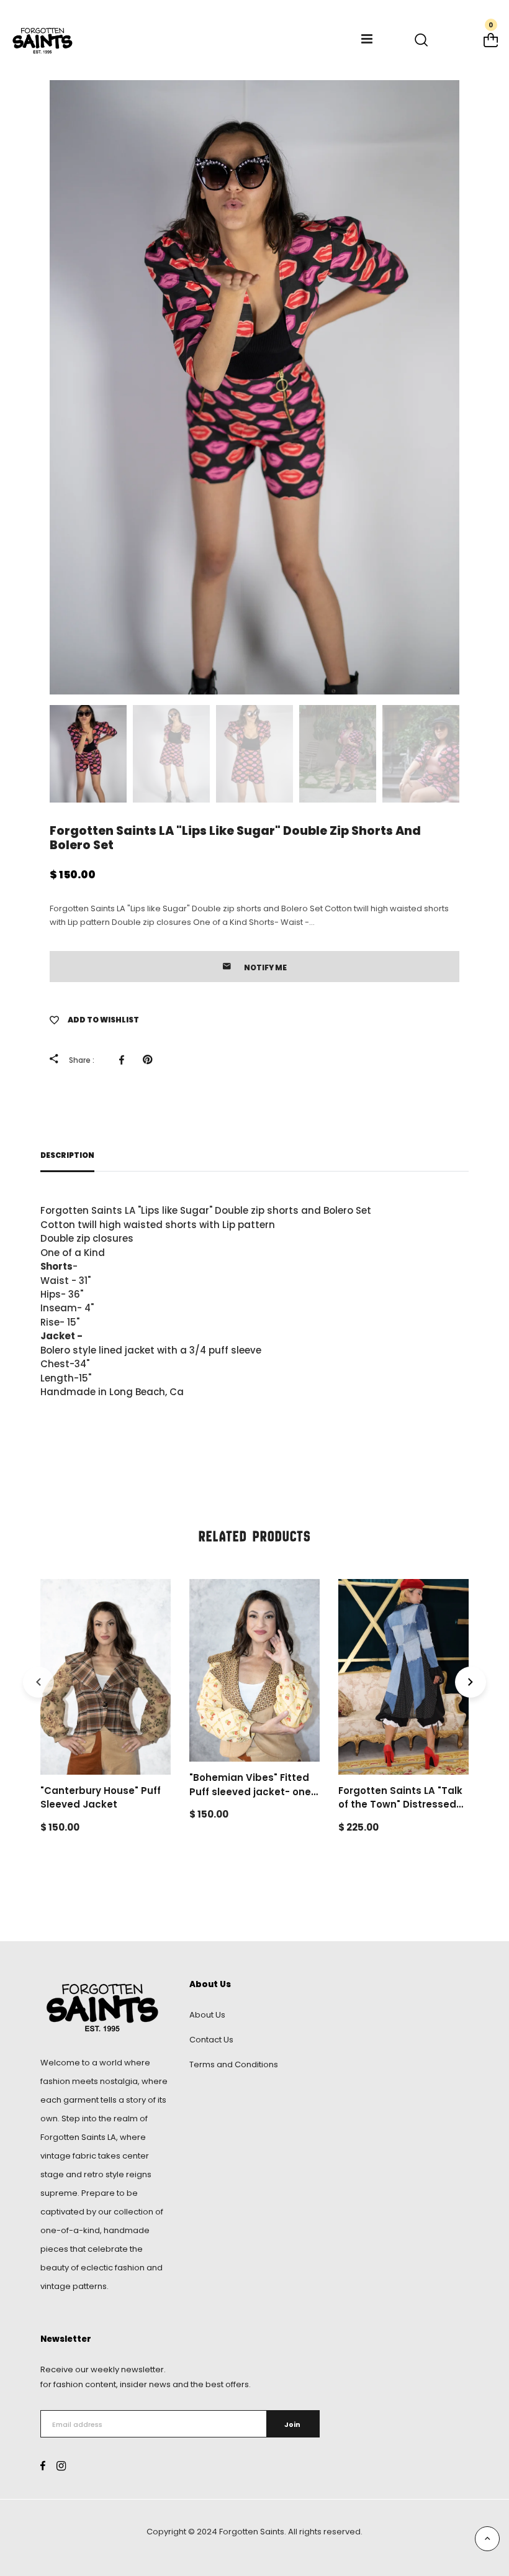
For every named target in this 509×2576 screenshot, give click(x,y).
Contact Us (211, 2040)
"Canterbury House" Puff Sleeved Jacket (101, 1798)
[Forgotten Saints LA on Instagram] (61, 2466)
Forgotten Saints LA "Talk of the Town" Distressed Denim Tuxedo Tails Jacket (400, 1812)
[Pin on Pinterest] (151, 1060)
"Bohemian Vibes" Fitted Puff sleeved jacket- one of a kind (250, 1791)
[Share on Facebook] (125, 1060)
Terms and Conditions (234, 2064)
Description (67, 1155)
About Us (207, 2015)
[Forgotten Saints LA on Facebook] (43, 2466)
